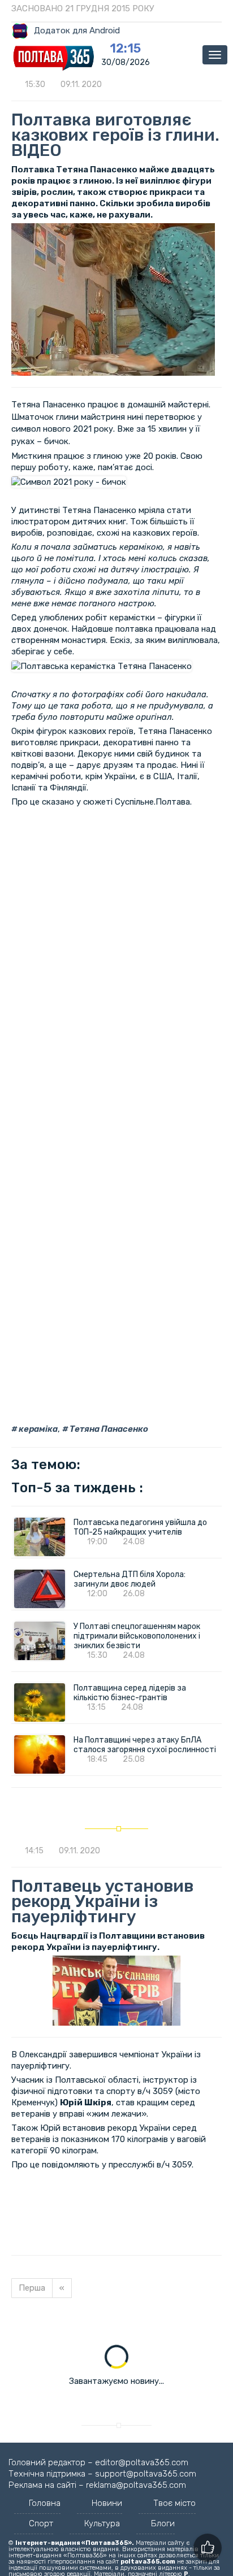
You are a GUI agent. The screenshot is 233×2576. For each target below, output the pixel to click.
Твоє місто (174, 2503)
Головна (45, 2503)
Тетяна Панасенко (108, 1429)
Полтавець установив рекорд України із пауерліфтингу (102, 1901)
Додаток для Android (77, 31)
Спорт (41, 2523)
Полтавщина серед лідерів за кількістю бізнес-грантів (130, 1693)
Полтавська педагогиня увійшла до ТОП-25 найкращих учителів (140, 1527)
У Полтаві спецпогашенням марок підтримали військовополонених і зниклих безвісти (137, 1636)
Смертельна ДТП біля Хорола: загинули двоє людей (130, 1579)
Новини (107, 2503)
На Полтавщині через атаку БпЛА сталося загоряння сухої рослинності (145, 1745)
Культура (102, 2523)
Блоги (163, 2523)
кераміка (37, 1429)
